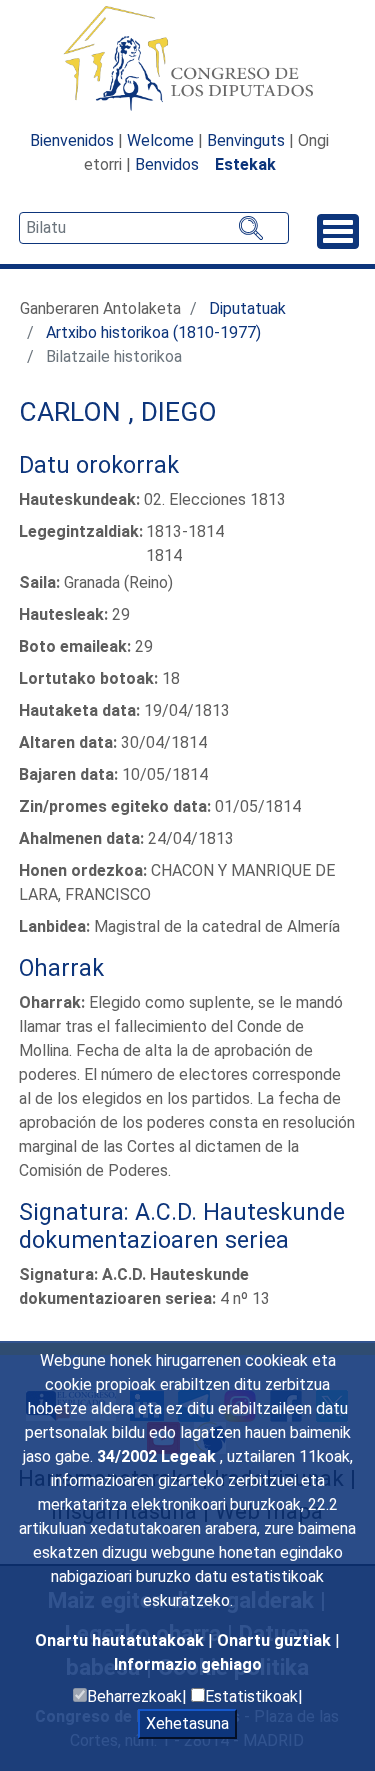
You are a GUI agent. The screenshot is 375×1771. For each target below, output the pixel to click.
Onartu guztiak (276, 1640)
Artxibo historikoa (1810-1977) (153, 332)
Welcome (160, 140)
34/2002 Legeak (158, 1456)
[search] (154, 228)
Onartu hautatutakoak (121, 1640)
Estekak (245, 164)
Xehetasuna (187, 1723)
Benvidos (167, 164)
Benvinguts (246, 140)
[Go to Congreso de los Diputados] (188, 58)
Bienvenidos (72, 140)
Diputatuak (247, 308)
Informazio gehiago (188, 1664)
